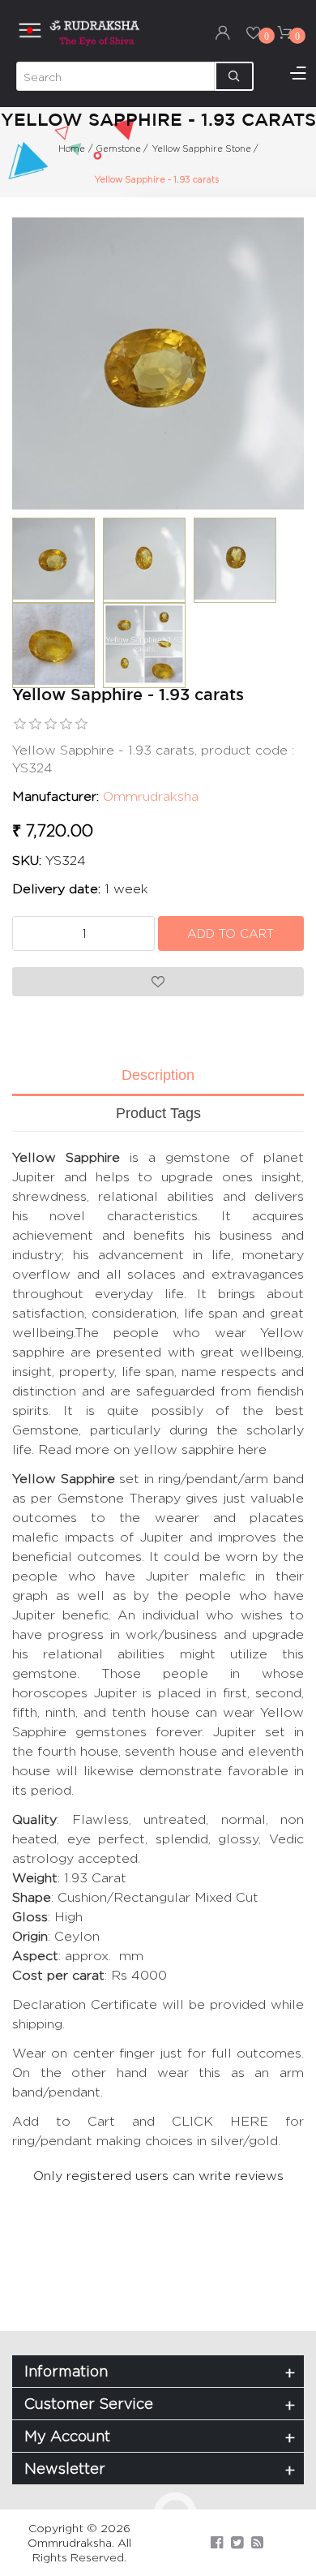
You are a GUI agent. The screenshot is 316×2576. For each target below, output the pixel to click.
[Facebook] (217, 2542)
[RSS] (257, 2542)
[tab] (158, 1077)
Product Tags (158, 1113)
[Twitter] (237, 2542)
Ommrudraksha (151, 796)
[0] (254, 32)
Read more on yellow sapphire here (152, 1449)
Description (158, 1075)
